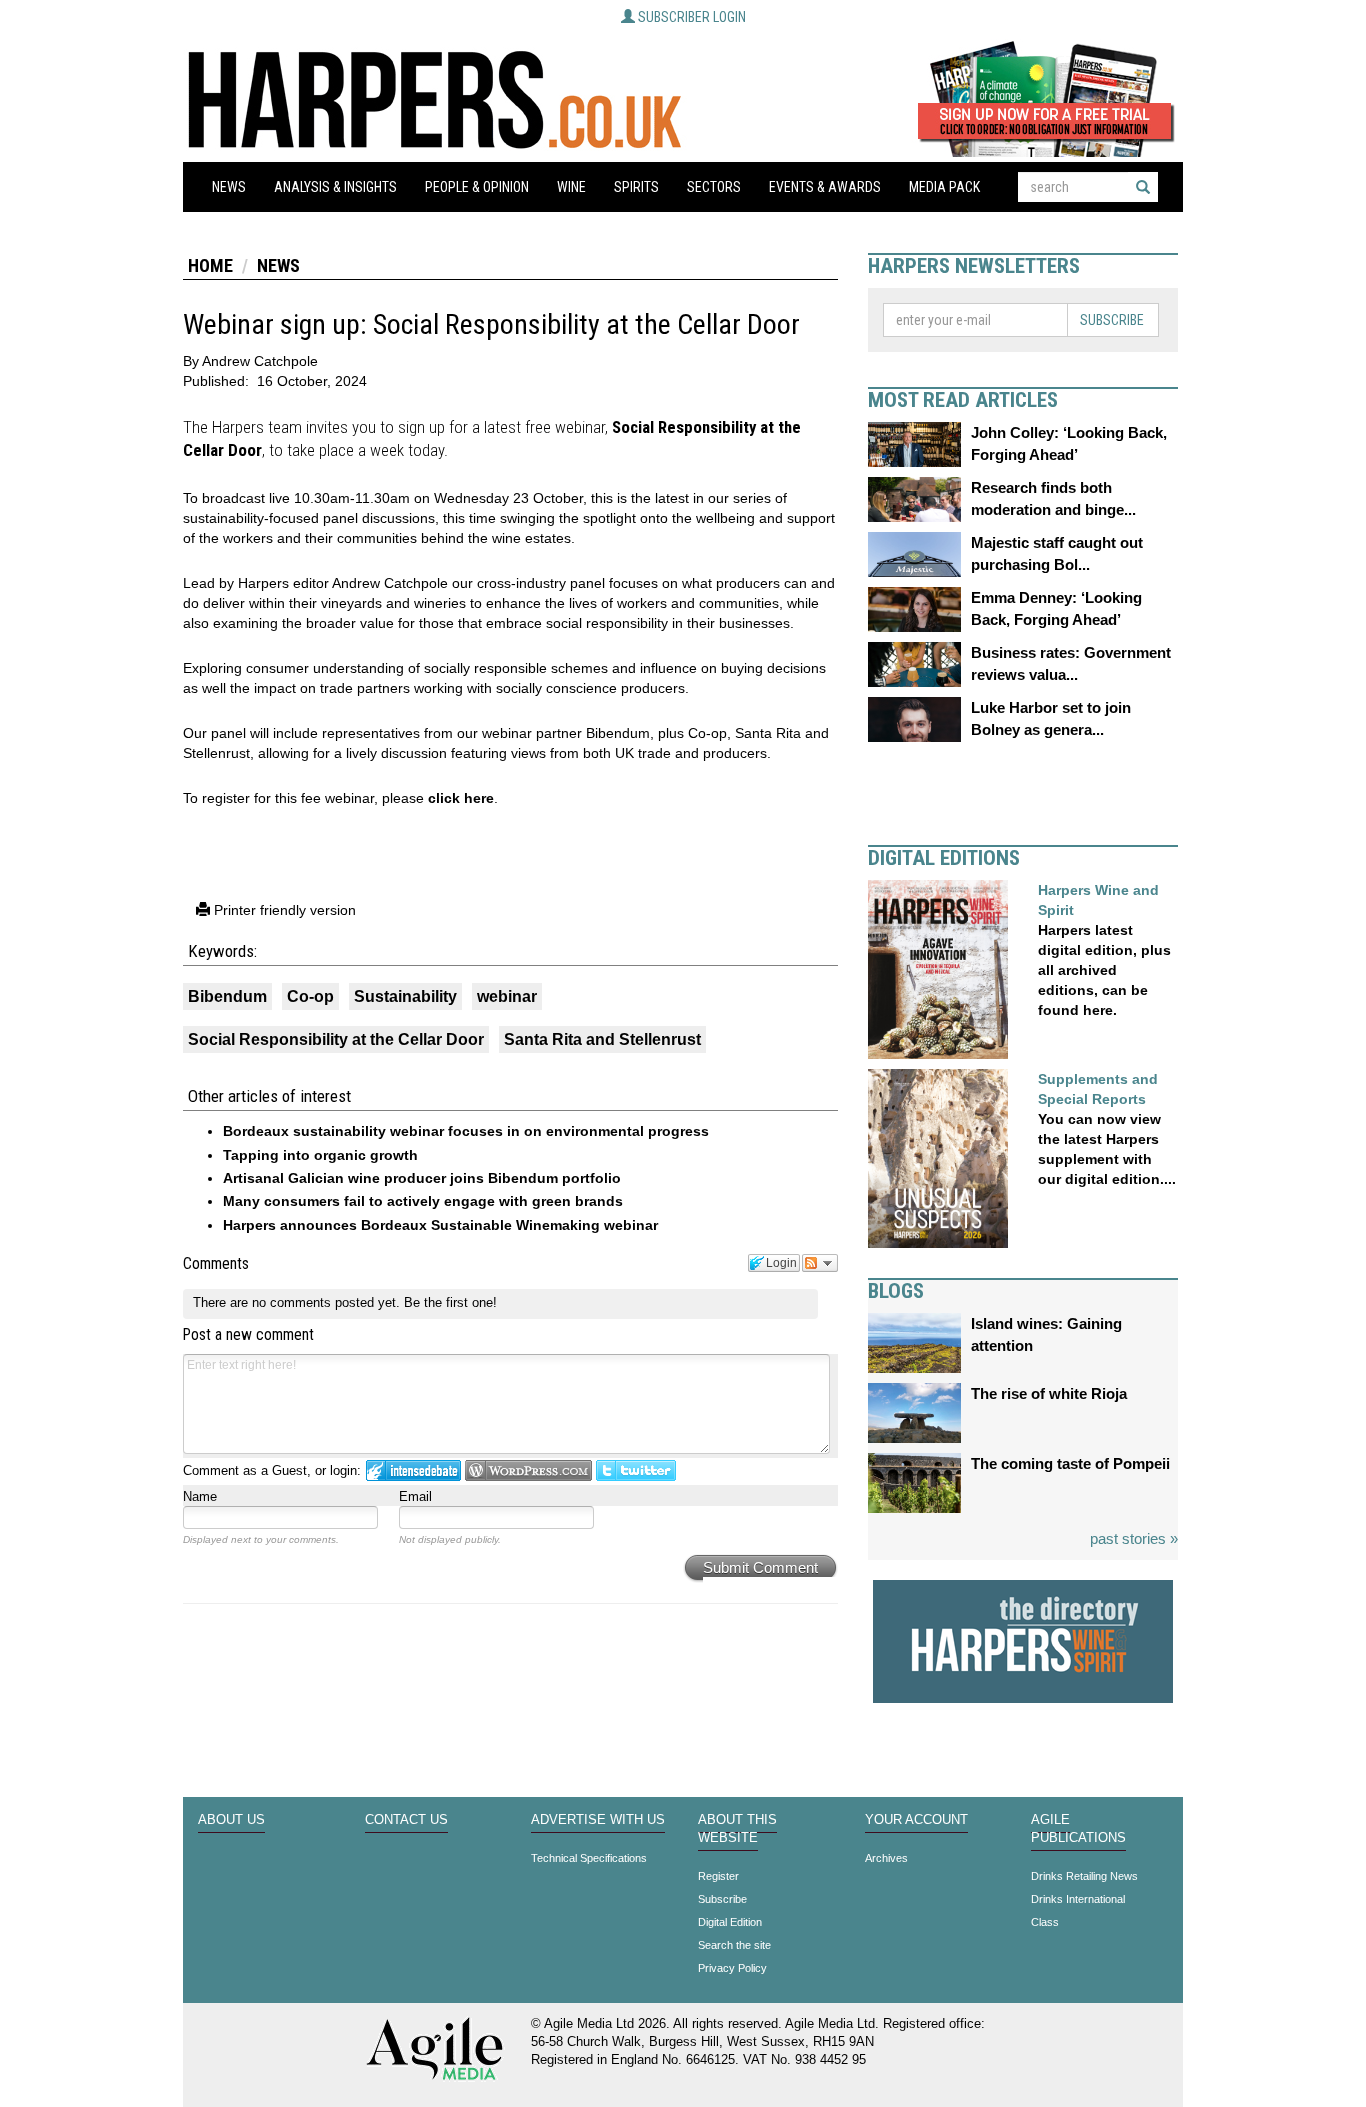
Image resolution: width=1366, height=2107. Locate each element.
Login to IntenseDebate (413, 1470)
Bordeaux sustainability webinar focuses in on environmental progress (466, 1131)
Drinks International (1078, 1899)
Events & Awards (825, 187)
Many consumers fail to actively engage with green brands (423, 1201)
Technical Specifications (589, 1858)
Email (415, 1496)
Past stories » (1134, 1538)
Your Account (916, 1820)
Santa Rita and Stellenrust (602, 1039)
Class (1045, 1922)
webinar (507, 996)
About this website (737, 1829)
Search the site (734, 1945)
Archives (886, 1858)
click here (461, 798)
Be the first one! (450, 1302)
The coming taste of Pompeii (1070, 1463)
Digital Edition (730, 1922)
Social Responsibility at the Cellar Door (336, 1039)
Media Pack (944, 187)
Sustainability (405, 996)
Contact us (406, 1820)
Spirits (636, 187)
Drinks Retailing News (1084, 1876)
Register (718, 1876)
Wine (571, 187)
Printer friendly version (283, 910)
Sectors (714, 187)
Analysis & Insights (335, 187)
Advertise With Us (598, 1820)
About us (231, 1820)
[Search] (1143, 187)
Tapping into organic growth (320, 1155)
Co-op (310, 996)
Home (210, 265)
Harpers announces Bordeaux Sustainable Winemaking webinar (440, 1225)
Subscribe (1112, 320)
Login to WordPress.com (528, 1470)
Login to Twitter (636, 1470)
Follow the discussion (820, 1263)
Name (200, 1496)
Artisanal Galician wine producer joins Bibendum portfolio (422, 1178)
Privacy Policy (732, 1968)
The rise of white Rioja (1049, 1393)
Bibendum (227, 996)
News (229, 187)
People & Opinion (477, 187)
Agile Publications (1078, 1829)
